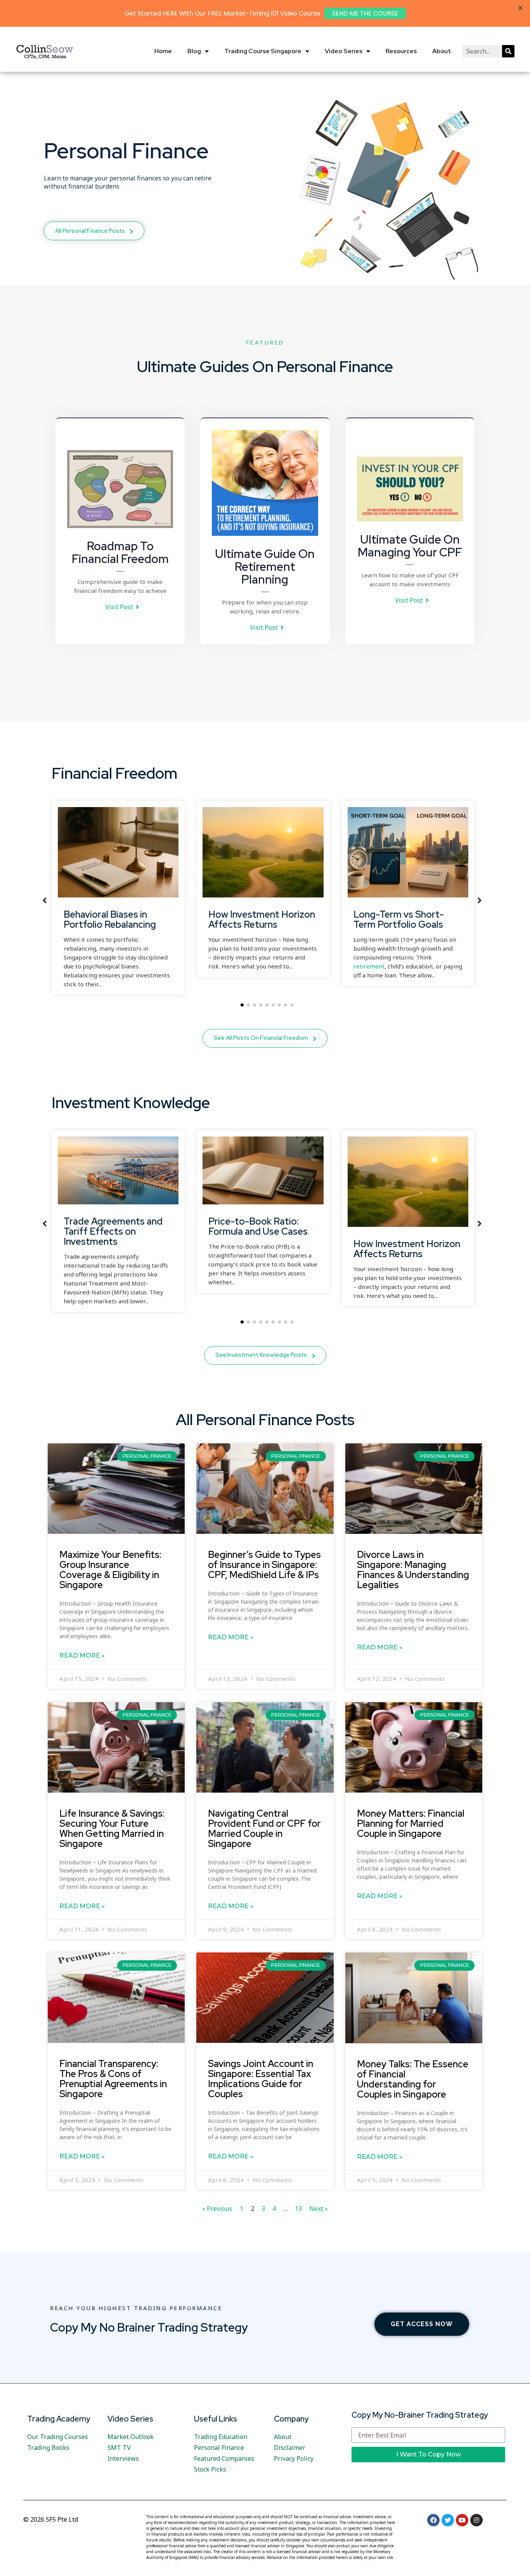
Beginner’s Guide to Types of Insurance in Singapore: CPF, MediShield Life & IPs (264, 1564)
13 (298, 2209)
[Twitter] (448, 2520)
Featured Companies (224, 2458)
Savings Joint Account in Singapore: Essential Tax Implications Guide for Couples (261, 2079)
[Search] (508, 51)
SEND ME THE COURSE (365, 13)
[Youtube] (462, 2520)
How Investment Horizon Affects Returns (262, 919)
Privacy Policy (294, 2458)
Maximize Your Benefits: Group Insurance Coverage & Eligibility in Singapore (110, 1570)
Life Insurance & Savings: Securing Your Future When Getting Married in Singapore (112, 1828)
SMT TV (119, 2448)
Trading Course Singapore (263, 51)
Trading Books (48, 2448)
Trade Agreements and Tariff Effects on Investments (113, 1231)
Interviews (123, 2458)
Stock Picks (210, 2469)
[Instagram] (476, 2520)
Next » (319, 2209)
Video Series (344, 51)
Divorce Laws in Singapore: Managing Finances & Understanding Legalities (413, 1570)
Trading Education (221, 2437)
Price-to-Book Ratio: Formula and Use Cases (258, 1226)
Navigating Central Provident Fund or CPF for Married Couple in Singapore (264, 1828)
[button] (122, 607)
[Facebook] (433, 2520)
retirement (369, 966)
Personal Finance (219, 2448)
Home (163, 51)
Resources (401, 51)
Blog (194, 51)
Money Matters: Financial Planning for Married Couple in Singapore (411, 1823)
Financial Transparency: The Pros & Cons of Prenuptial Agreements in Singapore (113, 2079)
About (442, 51)
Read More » (82, 1655)
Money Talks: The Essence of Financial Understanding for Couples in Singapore (413, 2079)
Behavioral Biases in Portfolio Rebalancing (110, 919)
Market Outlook (131, 2437)
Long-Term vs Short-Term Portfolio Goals (399, 919)
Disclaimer (290, 2448)
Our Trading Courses (58, 2437)
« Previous (217, 2209)
